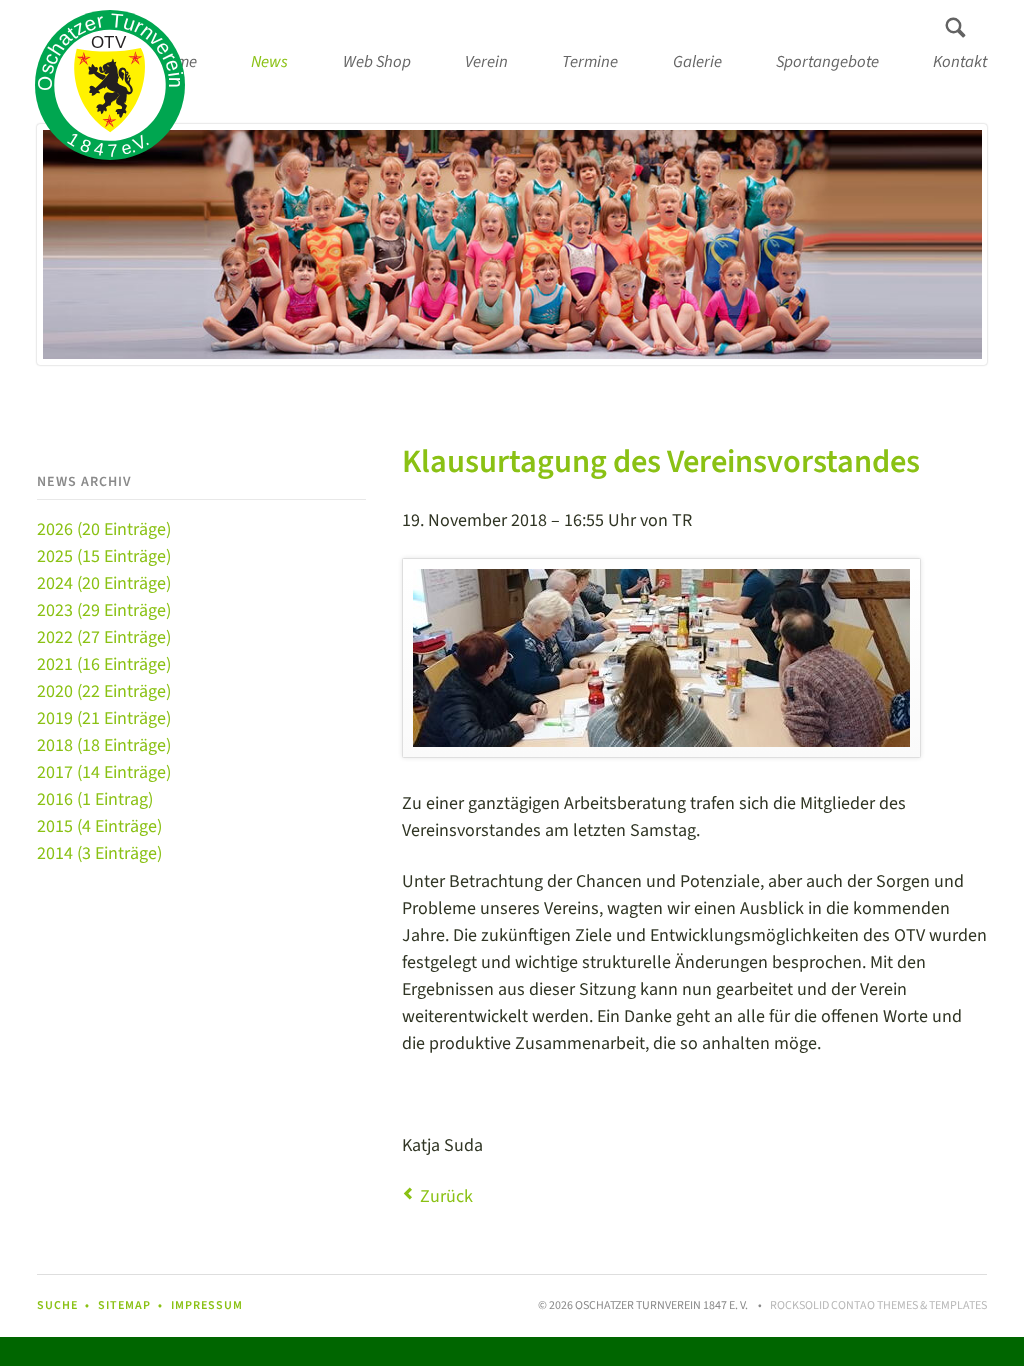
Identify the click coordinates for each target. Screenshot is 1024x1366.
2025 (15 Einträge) (104, 556)
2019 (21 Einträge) (104, 718)
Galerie (697, 62)
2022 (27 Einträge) (104, 637)
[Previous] (81, 244)
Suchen (955, 28)
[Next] (943, 244)
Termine (590, 62)
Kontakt (960, 62)
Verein (486, 62)
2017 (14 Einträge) (104, 772)
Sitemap (124, 1305)
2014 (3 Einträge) (99, 853)
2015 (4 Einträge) (99, 826)
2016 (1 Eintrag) (95, 799)
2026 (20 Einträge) (104, 529)
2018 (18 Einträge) (104, 745)
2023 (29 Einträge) (104, 610)
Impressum (207, 1305)
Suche (57, 1305)
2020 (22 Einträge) (104, 691)
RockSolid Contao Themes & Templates (878, 1305)
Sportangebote (827, 62)
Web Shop (377, 62)
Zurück (446, 1196)
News (269, 62)
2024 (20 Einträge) (104, 583)
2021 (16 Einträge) (104, 664)
